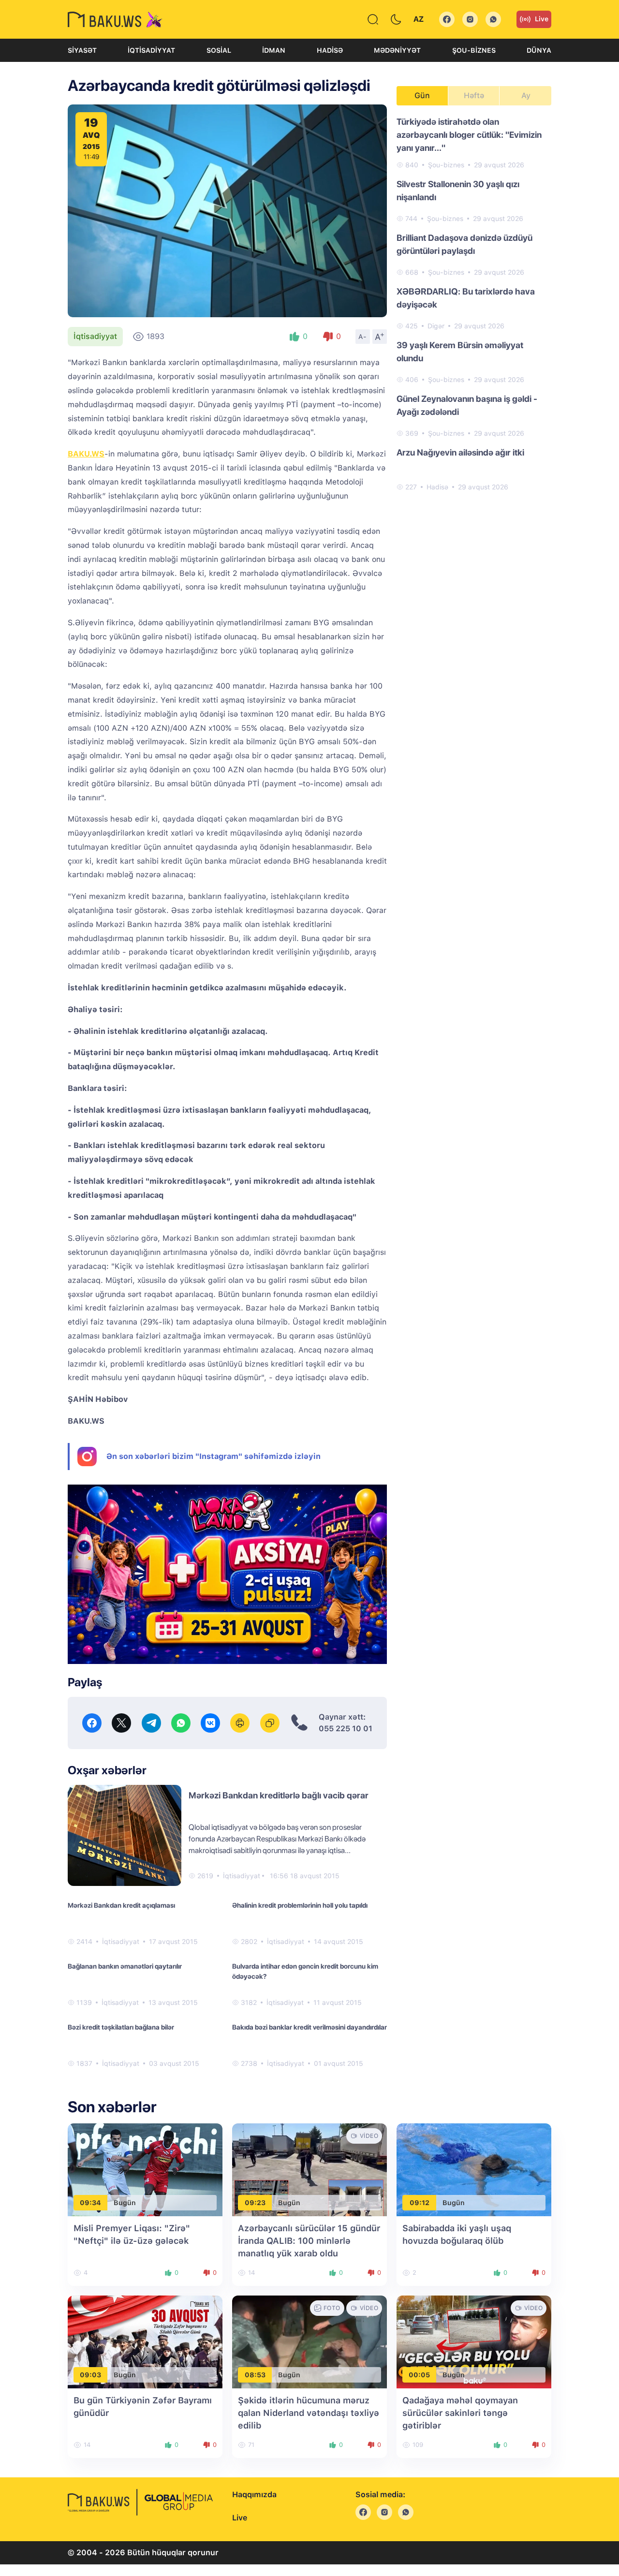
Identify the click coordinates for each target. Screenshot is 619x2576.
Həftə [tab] (474, 96)
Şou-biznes (474, 50)
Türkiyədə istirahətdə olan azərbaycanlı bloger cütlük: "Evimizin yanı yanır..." (469, 135)
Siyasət (82, 50)
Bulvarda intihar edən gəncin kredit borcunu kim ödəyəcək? (305, 1971)
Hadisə (330, 50)
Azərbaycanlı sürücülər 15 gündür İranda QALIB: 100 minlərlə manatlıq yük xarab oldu (309, 2241)
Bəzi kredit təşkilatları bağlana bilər (121, 2027)
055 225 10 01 (346, 1729)
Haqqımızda (254, 2495)
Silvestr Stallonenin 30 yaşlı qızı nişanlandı (458, 191)
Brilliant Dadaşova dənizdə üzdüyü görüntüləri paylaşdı (464, 244)
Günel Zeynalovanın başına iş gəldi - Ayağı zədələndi (467, 405)
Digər (436, 326)
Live (542, 19)
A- (363, 337)
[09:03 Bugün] (145, 2341)
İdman (274, 50)
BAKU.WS (86, 454)
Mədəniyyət (397, 50)
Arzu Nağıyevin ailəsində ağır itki (460, 452)
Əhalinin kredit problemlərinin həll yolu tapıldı (300, 1905)
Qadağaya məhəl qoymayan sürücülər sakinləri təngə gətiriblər (460, 2413)
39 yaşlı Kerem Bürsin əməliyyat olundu (460, 352)
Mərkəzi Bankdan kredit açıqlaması (121, 1905)
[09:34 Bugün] (145, 2169)
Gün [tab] (422, 96)
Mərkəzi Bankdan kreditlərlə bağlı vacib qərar (279, 1795)
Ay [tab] (526, 96)
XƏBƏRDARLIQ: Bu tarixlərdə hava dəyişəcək (466, 298)
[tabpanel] (474, 304)
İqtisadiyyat (151, 50)
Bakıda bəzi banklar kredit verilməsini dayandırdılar (309, 2027)
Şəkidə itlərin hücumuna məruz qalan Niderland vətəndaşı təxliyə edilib (309, 2413)
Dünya (539, 50)
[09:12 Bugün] (474, 2169)
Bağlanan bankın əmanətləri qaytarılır (125, 1966)
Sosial (219, 50)
